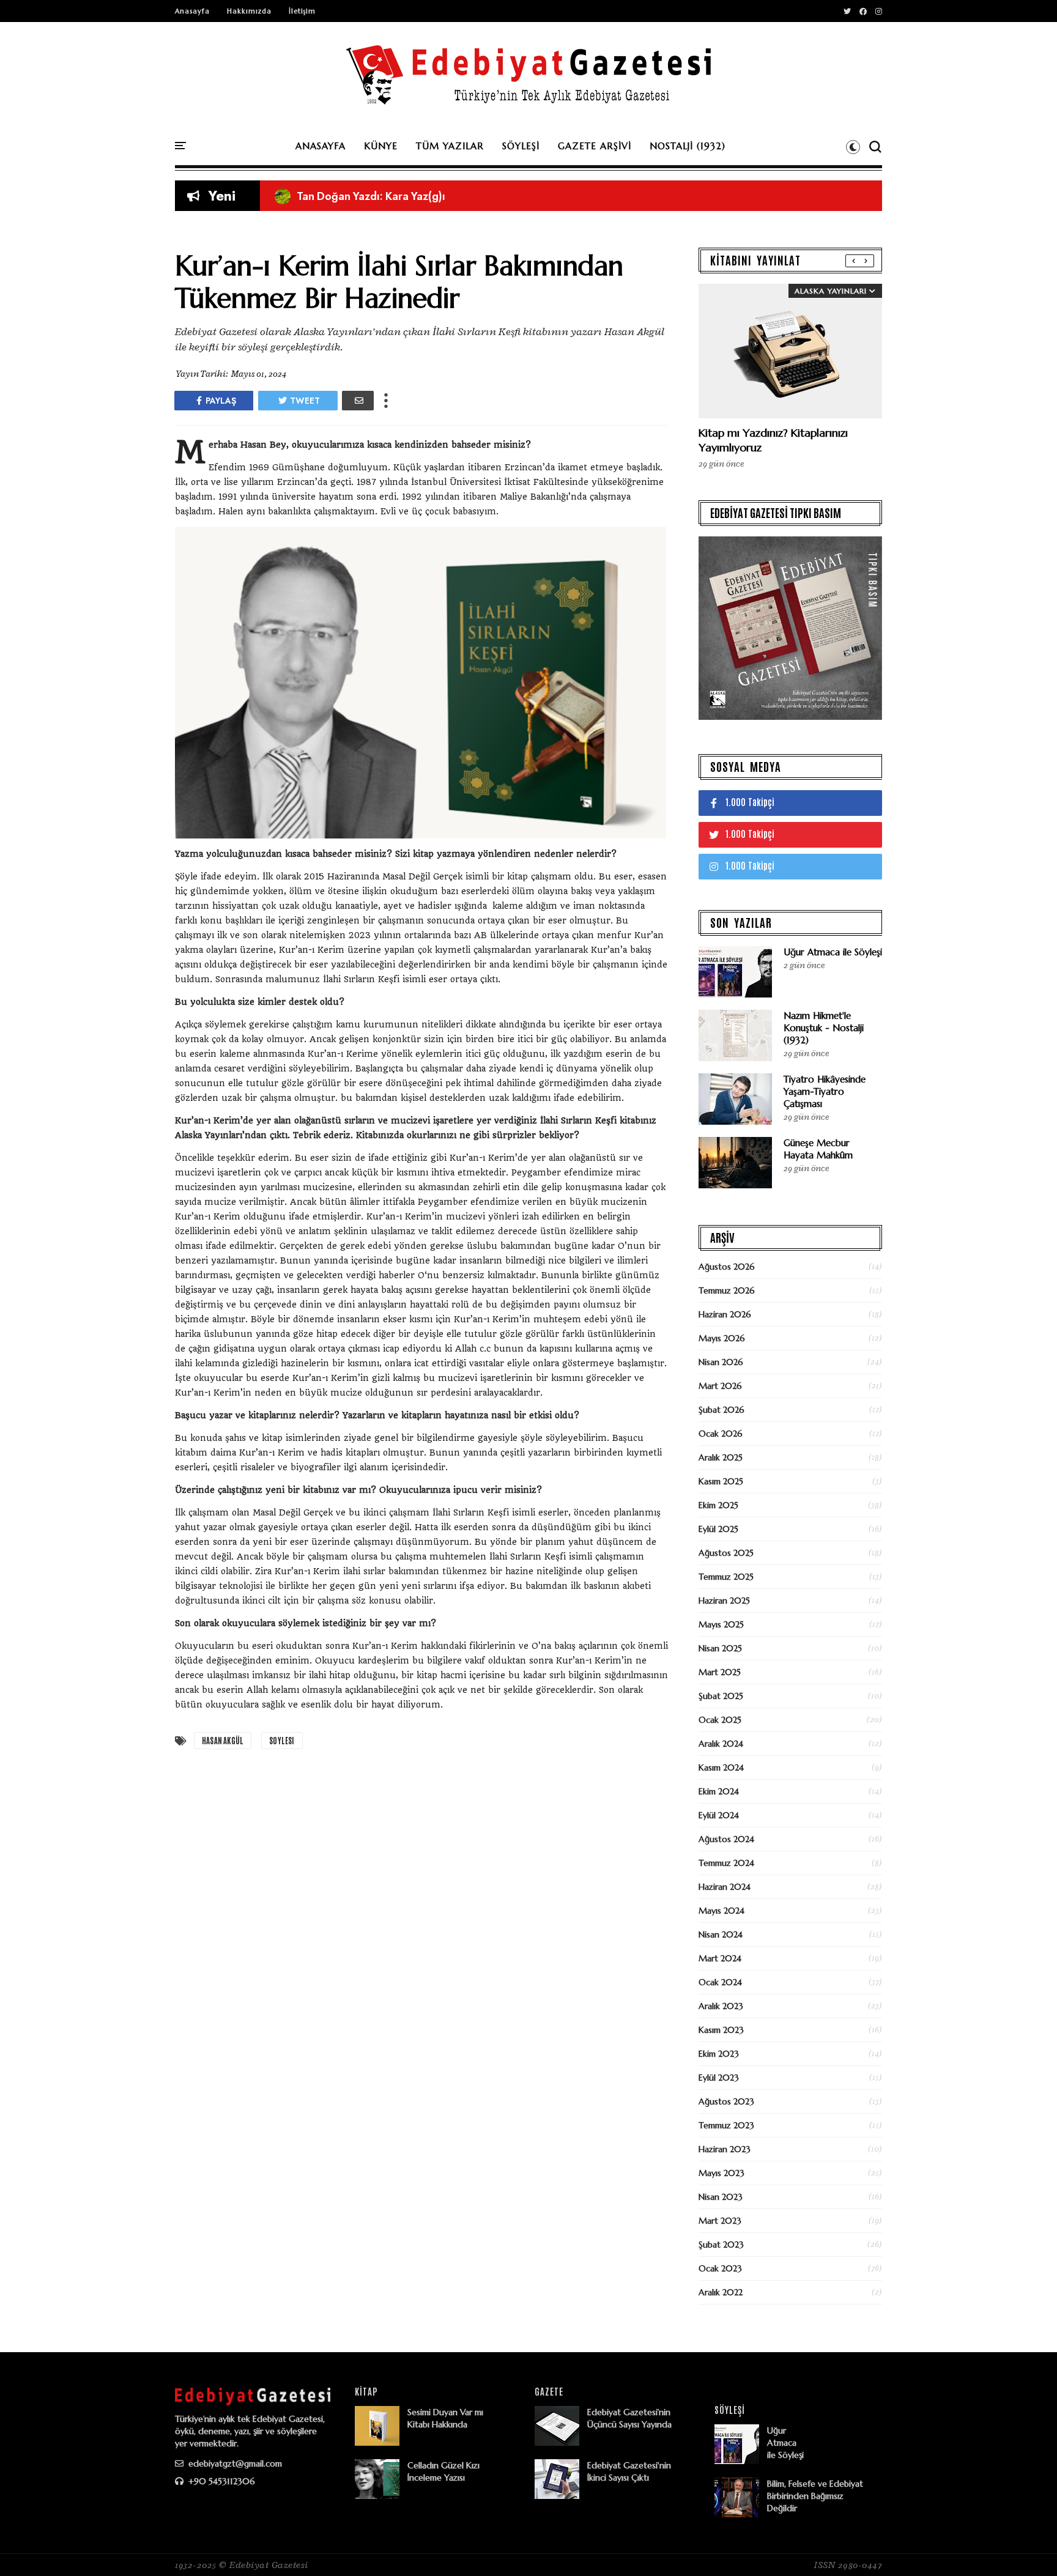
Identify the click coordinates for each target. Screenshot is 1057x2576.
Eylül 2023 (719, 2078)
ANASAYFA (321, 146)
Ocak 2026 (721, 1434)
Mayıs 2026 (722, 1338)
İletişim (302, 11)
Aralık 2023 (721, 2006)
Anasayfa (192, 11)
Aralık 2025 (721, 1457)
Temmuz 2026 (727, 1290)
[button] (853, 147)
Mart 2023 (720, 2221)
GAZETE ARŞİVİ (595, 146)
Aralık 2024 (721, 1744)
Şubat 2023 (721, 2245)
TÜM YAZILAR (450, 146)
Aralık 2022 (721, 2292)
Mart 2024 (720, 1958)
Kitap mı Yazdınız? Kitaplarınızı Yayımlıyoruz (395, 196)
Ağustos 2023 (726, 2101)
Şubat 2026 (721, 1410)
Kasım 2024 (721, 1767)
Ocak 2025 (720, 1720)
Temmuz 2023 (726, 2125)
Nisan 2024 (721, 1934)
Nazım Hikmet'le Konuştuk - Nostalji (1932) (824, 1028)
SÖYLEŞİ (521, 146)
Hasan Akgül (223, 1740)
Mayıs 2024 (721, 1911)
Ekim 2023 (719, 2054)
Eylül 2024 (719, 1815)
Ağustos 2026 (727, 1267)
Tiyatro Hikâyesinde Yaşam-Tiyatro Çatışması (825, 1091)
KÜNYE (381, 146)
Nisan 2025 (720, 1648)
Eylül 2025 (718, 1529)
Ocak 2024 (720, 1982)
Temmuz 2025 (726, 1577)
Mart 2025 (720, 1672)
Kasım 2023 (721, 2030)
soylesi (282, 1740)
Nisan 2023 (721, 2197)
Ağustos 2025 (726, 1553)
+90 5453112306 (221, 2481)
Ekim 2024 (719, 1791)
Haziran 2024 (725, 1887)
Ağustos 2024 (726, 1839)
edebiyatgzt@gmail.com (234, 2463)
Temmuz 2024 (726, 1863)
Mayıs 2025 (721, 1624)
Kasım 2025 (721, 1481)
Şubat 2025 (721, 1696)
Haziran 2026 (725, 1314)
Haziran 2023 (725, 2149)
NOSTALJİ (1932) (688, 146)
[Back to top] (1027, 2547)
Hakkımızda (249, 11)
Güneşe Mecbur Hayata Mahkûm (818, 1149)
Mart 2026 (720, 1386)
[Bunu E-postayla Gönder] (358, 401)
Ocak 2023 (720, 2268)
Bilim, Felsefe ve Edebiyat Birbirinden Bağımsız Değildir (815, 2496)
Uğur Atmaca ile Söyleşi (833, 952)
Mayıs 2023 (721, 2173)
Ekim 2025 (718, 1505)
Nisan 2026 (721, 1362)
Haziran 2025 (724, 1601)
